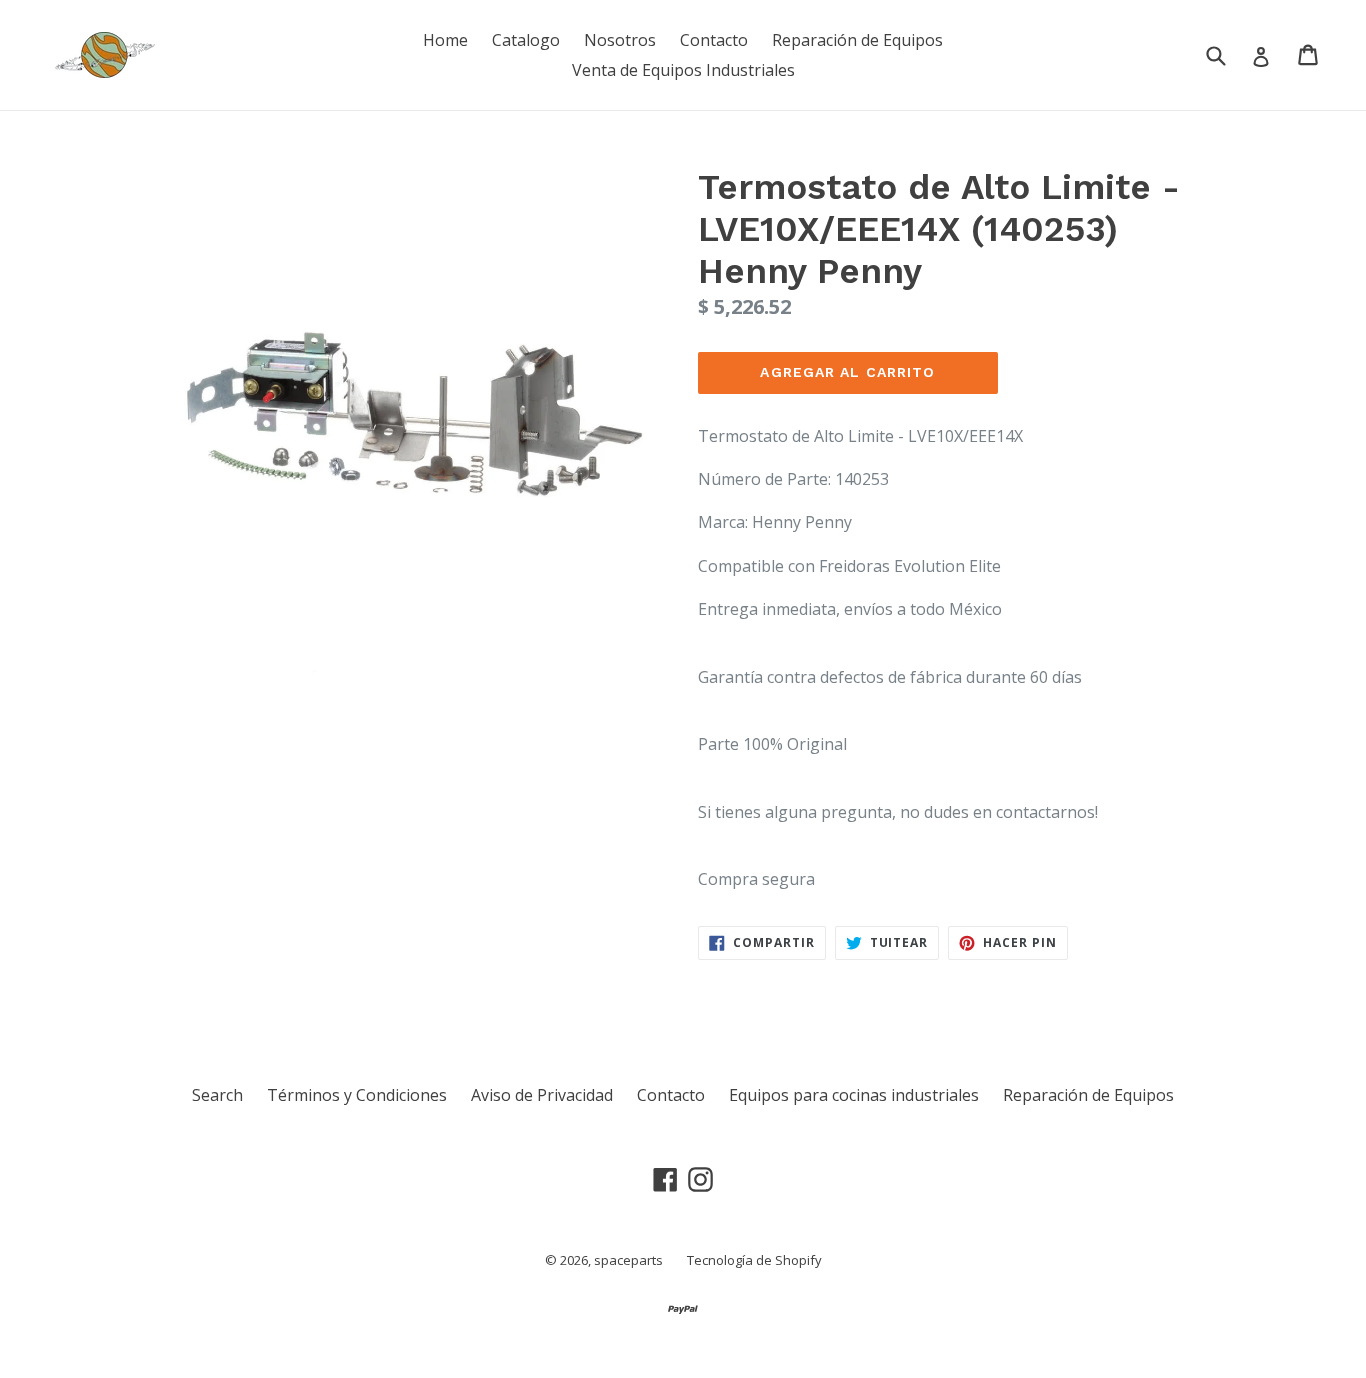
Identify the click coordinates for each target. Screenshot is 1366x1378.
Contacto (714, 40)
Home (445, 40)
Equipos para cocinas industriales (854, 1095)
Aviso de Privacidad (542, 1095)
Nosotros (620, 40)
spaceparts (628, 1260)
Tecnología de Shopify (754, 1260)
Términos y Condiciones (357, 1095)
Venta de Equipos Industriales (683, 70)
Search (217, 1095)
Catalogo (526, 40)
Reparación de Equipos (857, 40)
